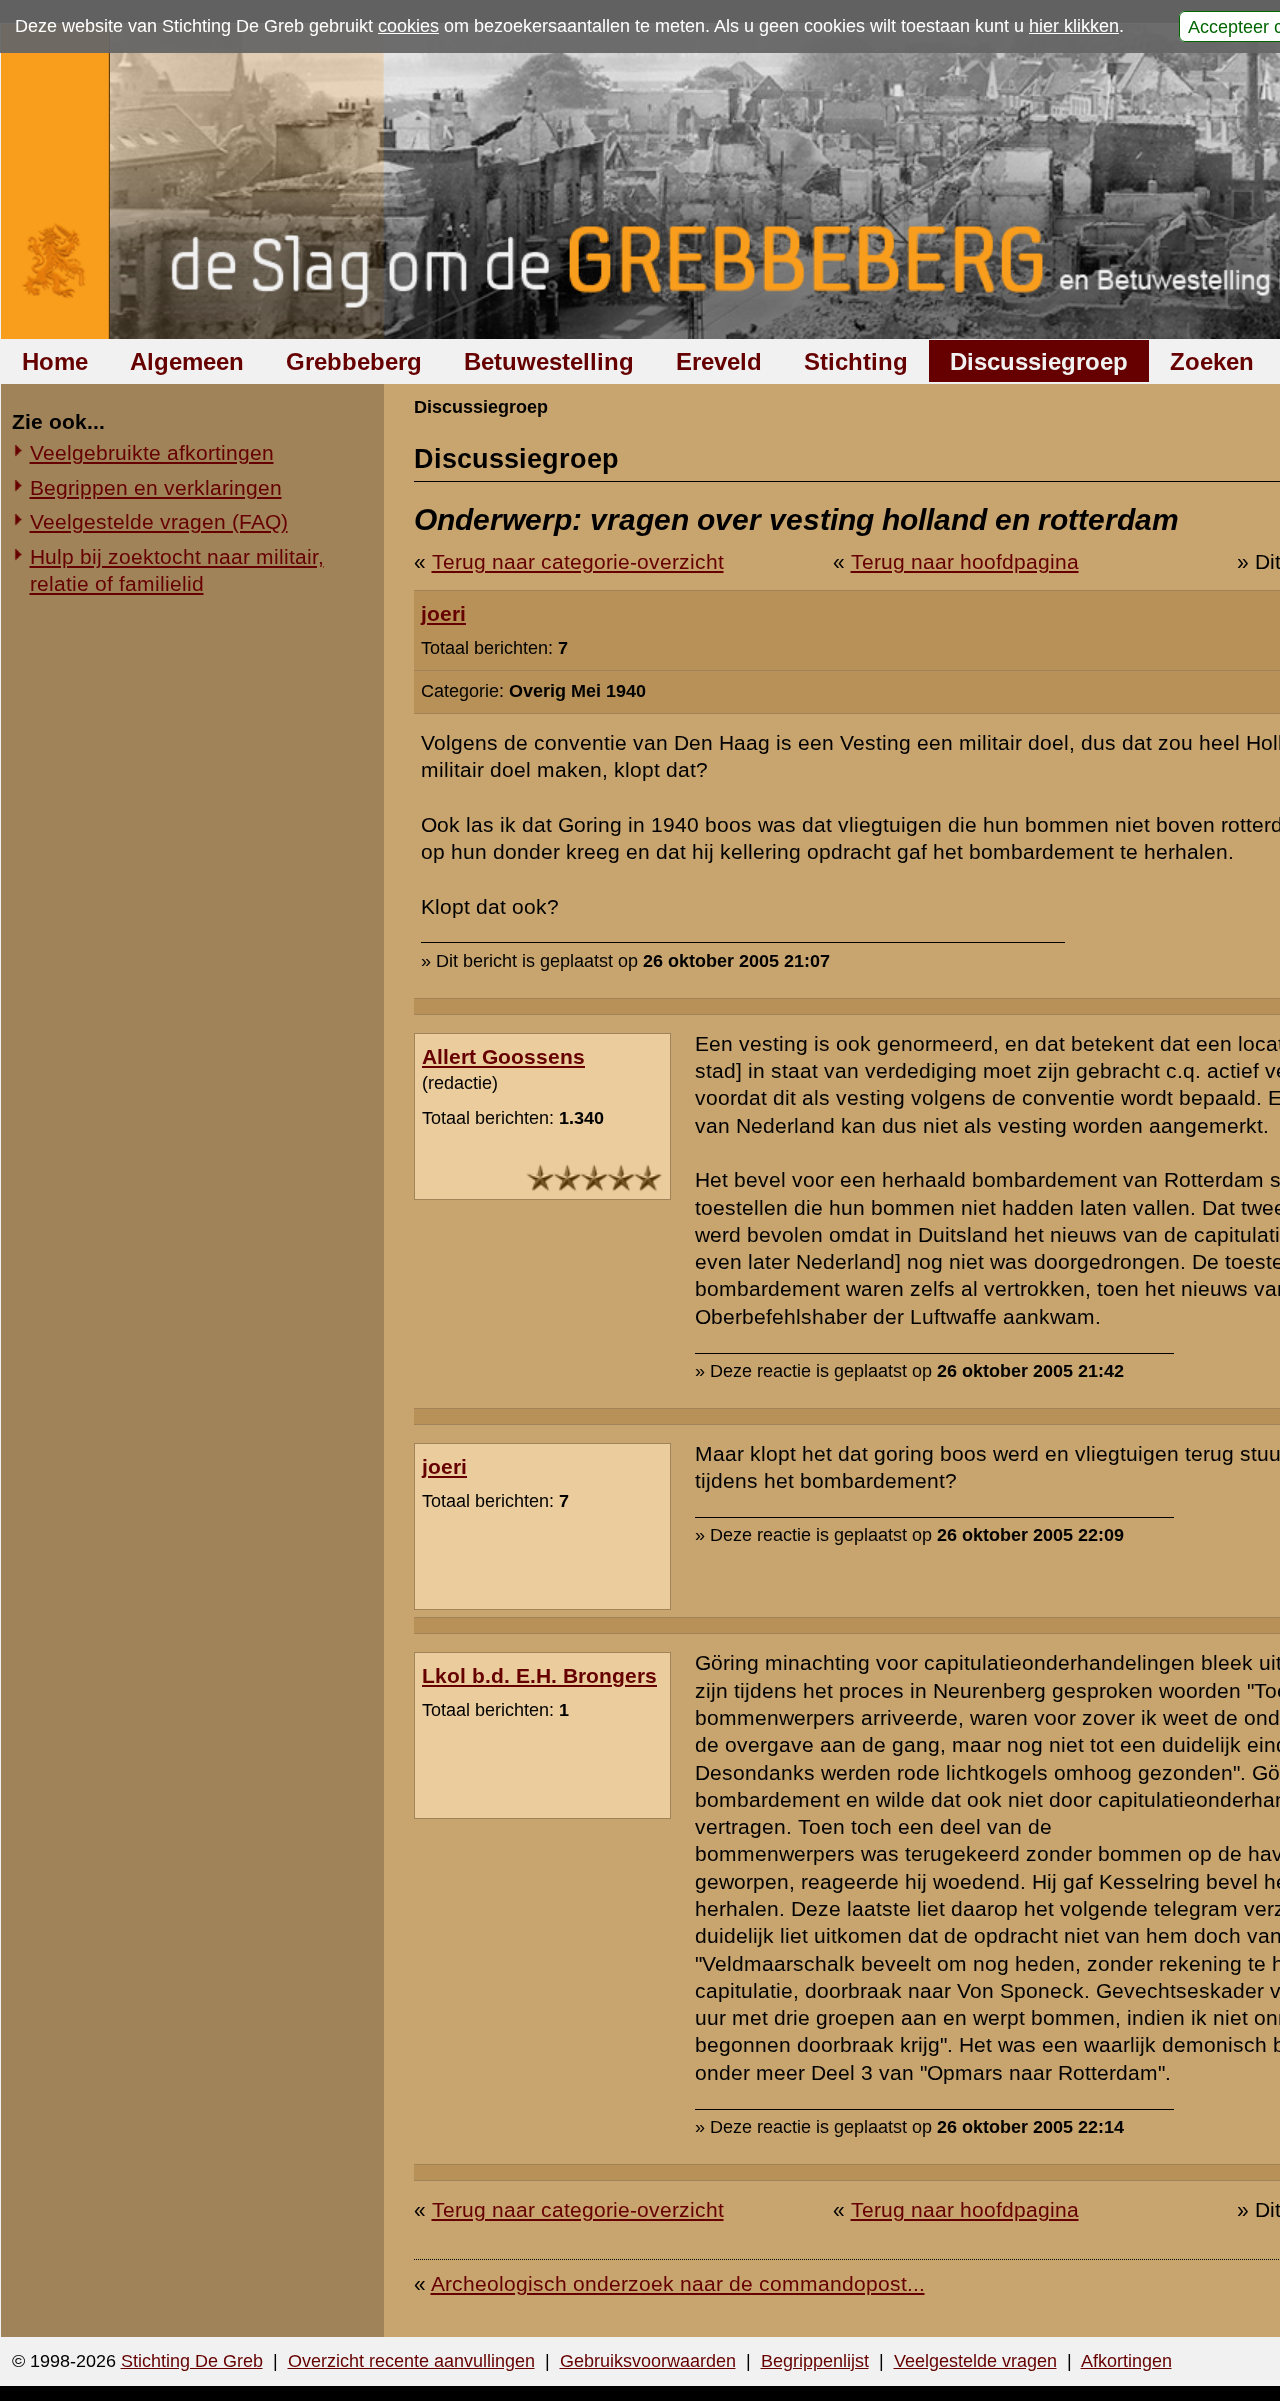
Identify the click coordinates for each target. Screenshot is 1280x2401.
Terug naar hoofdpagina (965, 561)
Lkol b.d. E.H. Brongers (539, 1675)
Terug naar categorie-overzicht (578, 561)
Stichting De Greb (192, 2361)
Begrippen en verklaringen (156, 487)
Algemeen (187, 361)
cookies (408, 26)
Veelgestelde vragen (975, 2361)
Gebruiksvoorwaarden (648, 2361)
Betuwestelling (549, 361)
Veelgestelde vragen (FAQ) (159, 521)
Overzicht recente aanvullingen (411, 2361)
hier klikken (1074, 26)
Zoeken (1212, 361)
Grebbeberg (354, 361)
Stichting (856, 361)
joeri (443, 613)
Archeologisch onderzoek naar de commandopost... (678, 2283)
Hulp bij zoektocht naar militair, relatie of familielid (177, 570)
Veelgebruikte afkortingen (152, 452)
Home (55, 361)
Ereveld (719, 361)
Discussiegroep (1039, 361)
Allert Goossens (503, 1056)
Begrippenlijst (815, 2361)
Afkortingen (1126, 2361)
